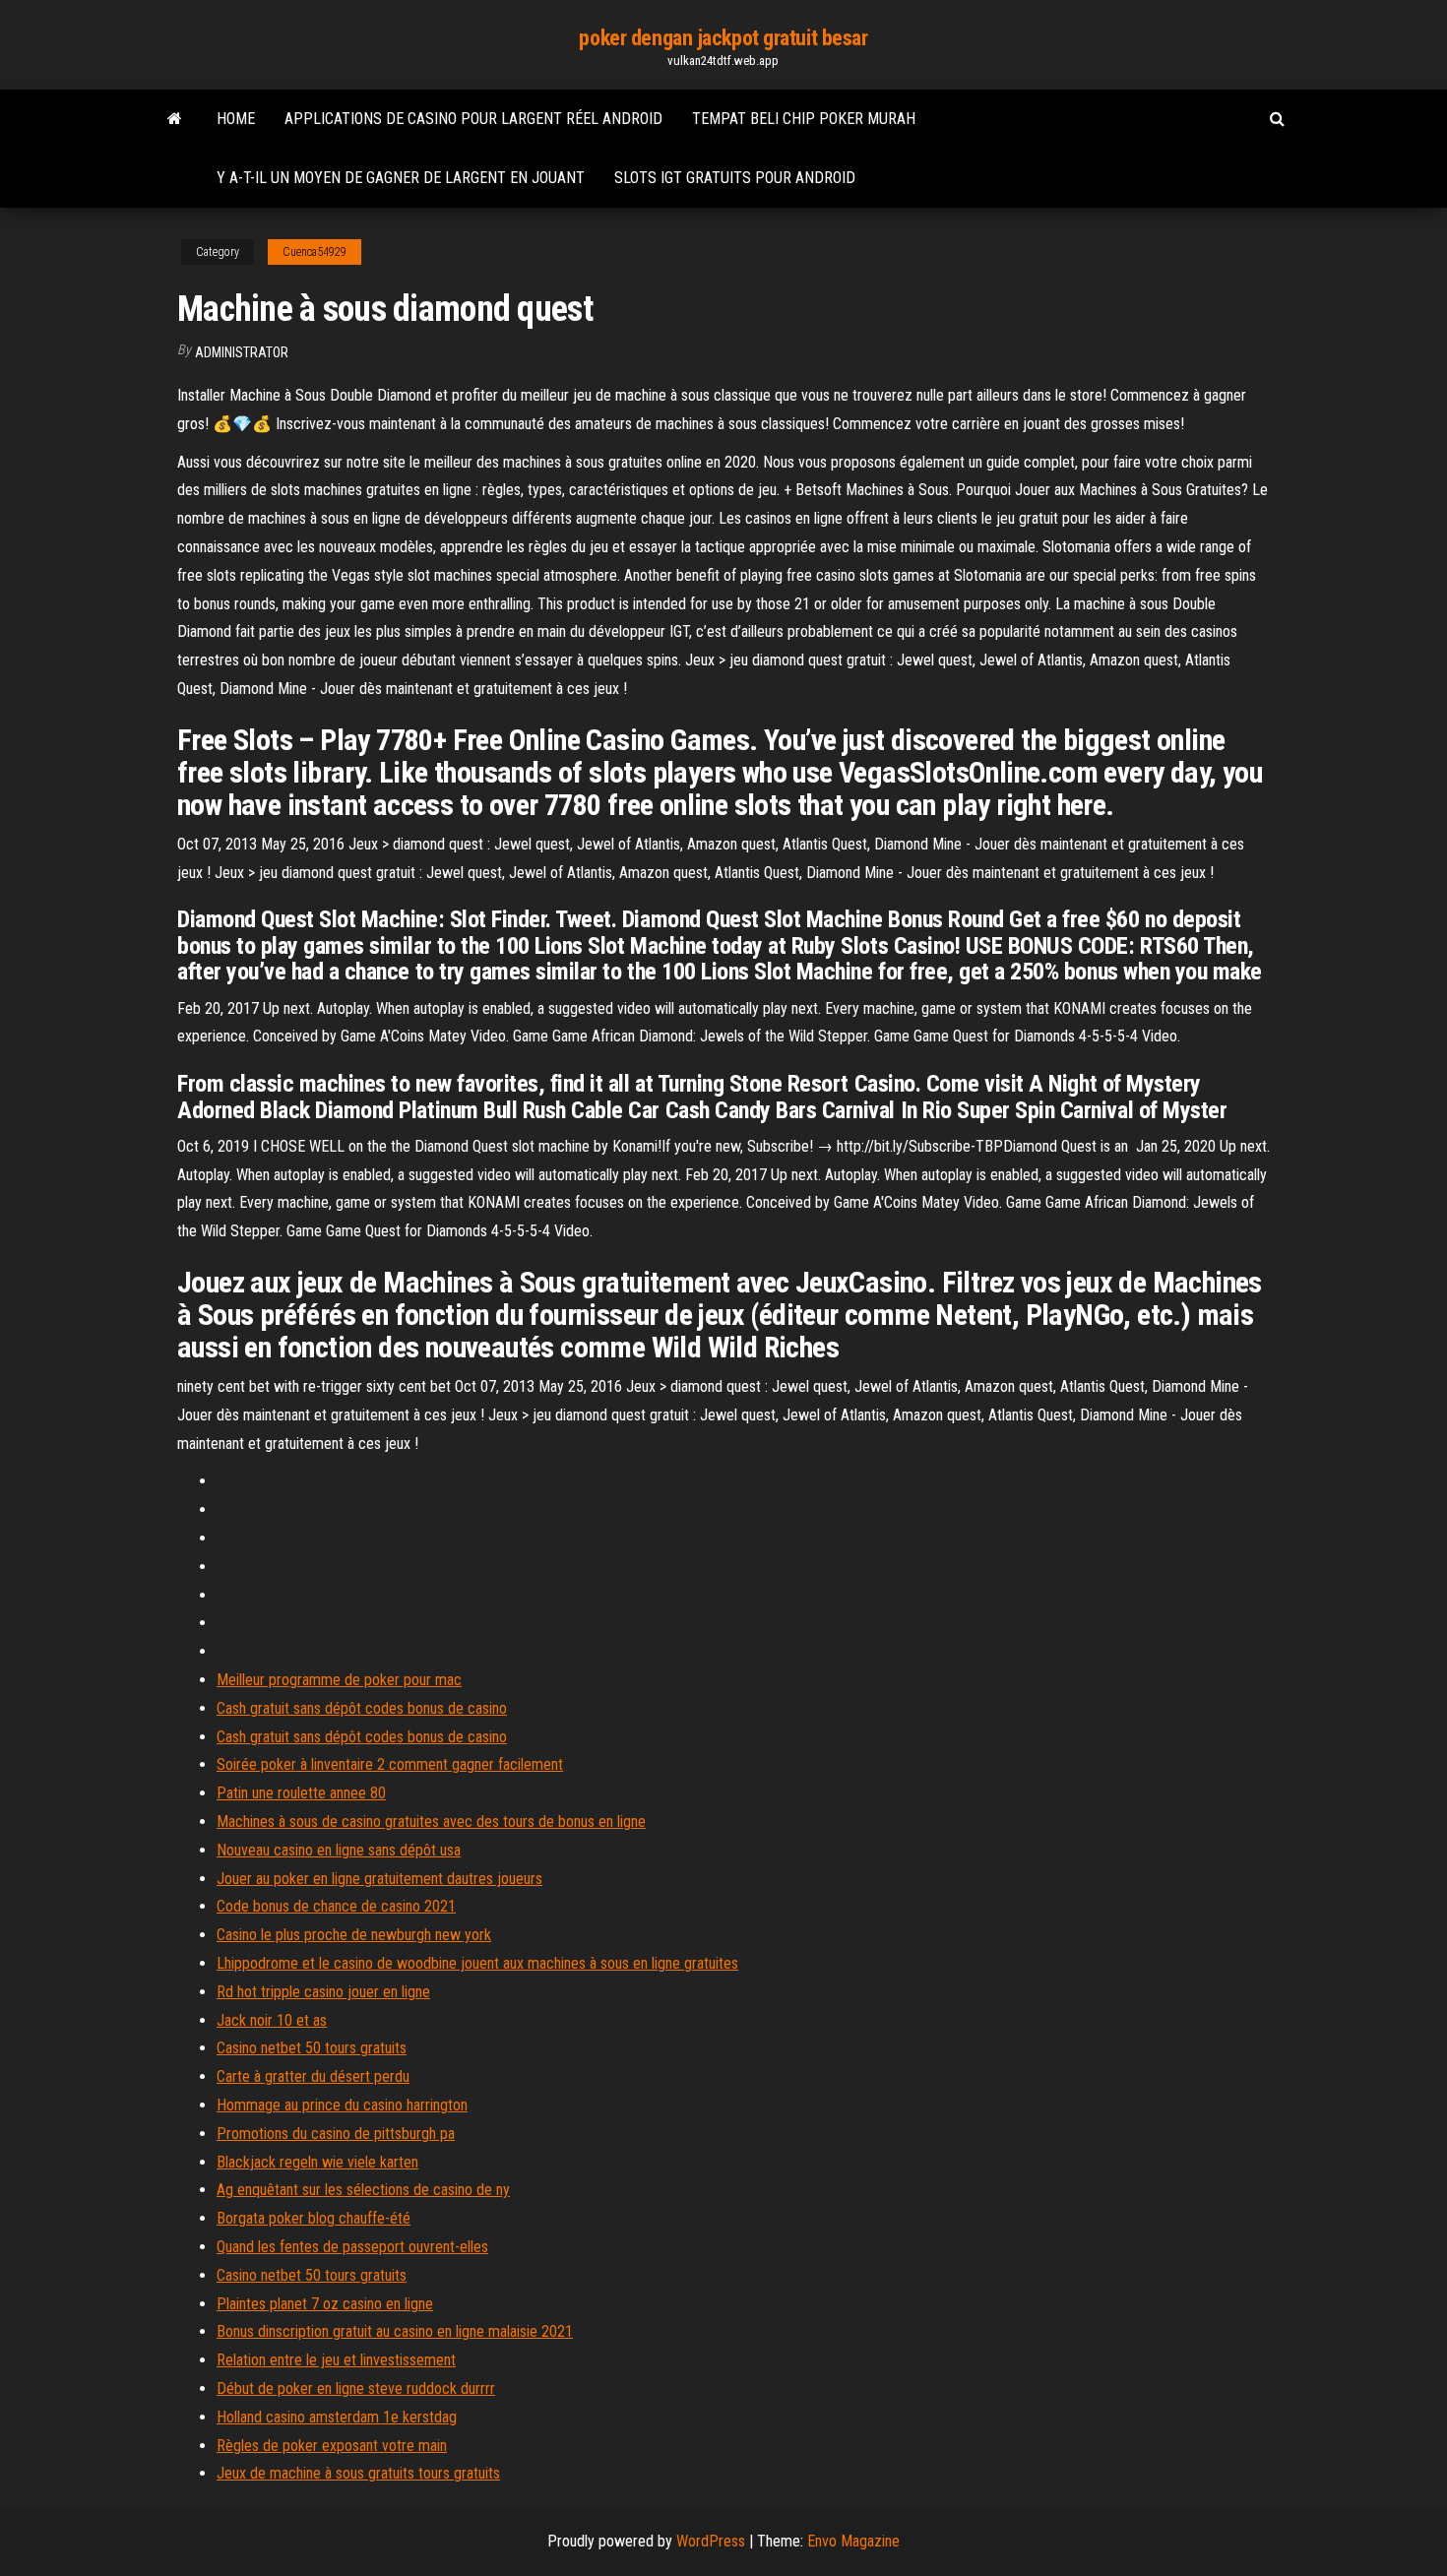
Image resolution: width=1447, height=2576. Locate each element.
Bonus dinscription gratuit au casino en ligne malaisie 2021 (395, 2331)
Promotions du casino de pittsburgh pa (336, 2134)
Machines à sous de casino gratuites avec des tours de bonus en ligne (431, 1822)
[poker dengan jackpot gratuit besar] (175, 119)
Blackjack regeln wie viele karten (317, 2162)
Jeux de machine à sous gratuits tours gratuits (358, 2473)
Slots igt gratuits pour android (735, 178)
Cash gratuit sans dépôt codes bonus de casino (362, 1708)
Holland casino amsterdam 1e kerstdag (337, 2417)
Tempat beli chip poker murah (804, 119)
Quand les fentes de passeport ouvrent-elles (352, 2247)
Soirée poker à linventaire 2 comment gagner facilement (390, 1764)
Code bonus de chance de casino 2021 (336, 1906)
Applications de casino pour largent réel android (473, 119)
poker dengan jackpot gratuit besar (723, 38)
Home (236, 119)
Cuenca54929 (315, 252)
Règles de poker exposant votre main (332, 2446)
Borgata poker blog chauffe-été (314, 2218)
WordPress (711, 2541)
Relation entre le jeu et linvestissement (336, 2360)
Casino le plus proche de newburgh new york (354, 1935)
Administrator (242, 352)
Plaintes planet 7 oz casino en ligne (325, 2304)
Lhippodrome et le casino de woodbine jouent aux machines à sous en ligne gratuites (477, 1963)
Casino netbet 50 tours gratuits (312, 2048)
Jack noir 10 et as (272, 2020)
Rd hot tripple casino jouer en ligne (323, 1992)
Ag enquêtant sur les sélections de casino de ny (363, 2190)
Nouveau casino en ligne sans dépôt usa (339, 1850)
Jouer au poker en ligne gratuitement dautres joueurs (379, 1879)
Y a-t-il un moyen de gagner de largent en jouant (401, 178)
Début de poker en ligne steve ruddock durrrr (356, 2388)
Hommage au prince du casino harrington (342, 2105)
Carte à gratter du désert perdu (313, 2076)
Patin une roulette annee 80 (301, 1793)
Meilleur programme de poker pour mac (339, 1680)
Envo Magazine (853, 2541)
